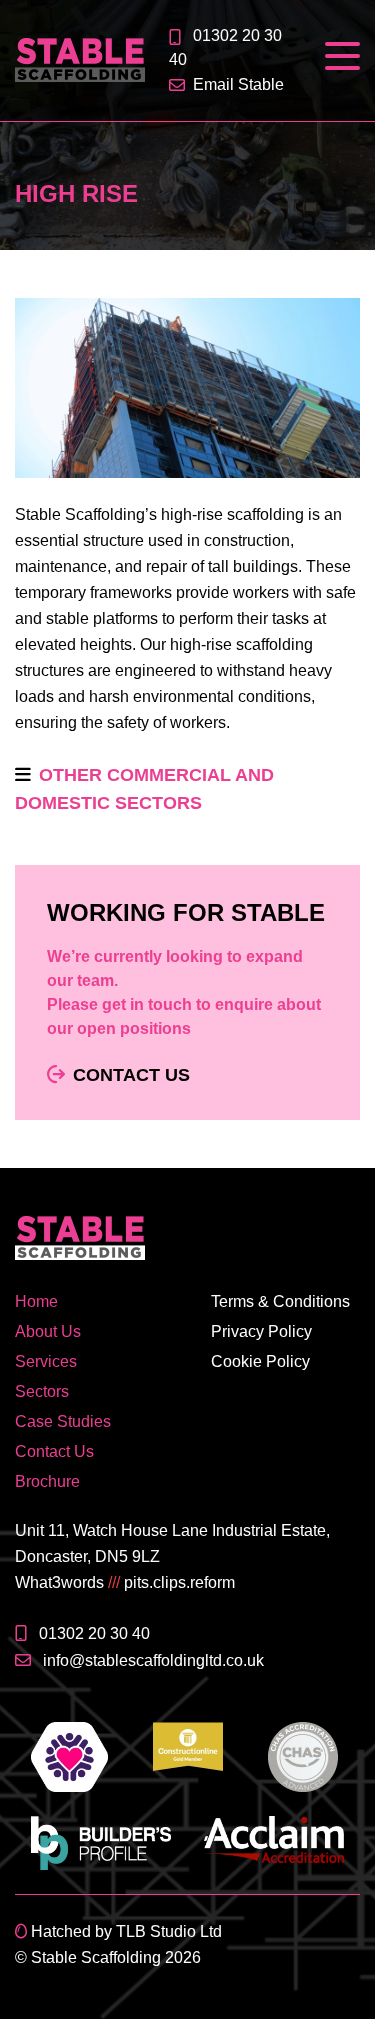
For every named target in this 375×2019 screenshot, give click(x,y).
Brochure (47, 1481)
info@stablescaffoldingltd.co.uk (153, 1660)
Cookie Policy (260, 1361)
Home (36, 1301)
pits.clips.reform (179, 1582)
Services (46, 1361)
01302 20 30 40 (94, 1633)
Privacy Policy (261, 1331)
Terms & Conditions (280, 1301)
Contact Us (131, 1074)
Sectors (42, 1391)
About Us (48, 1331)
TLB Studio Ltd (169, 1931)
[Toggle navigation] (342, 56)
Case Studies (63, 1421)
